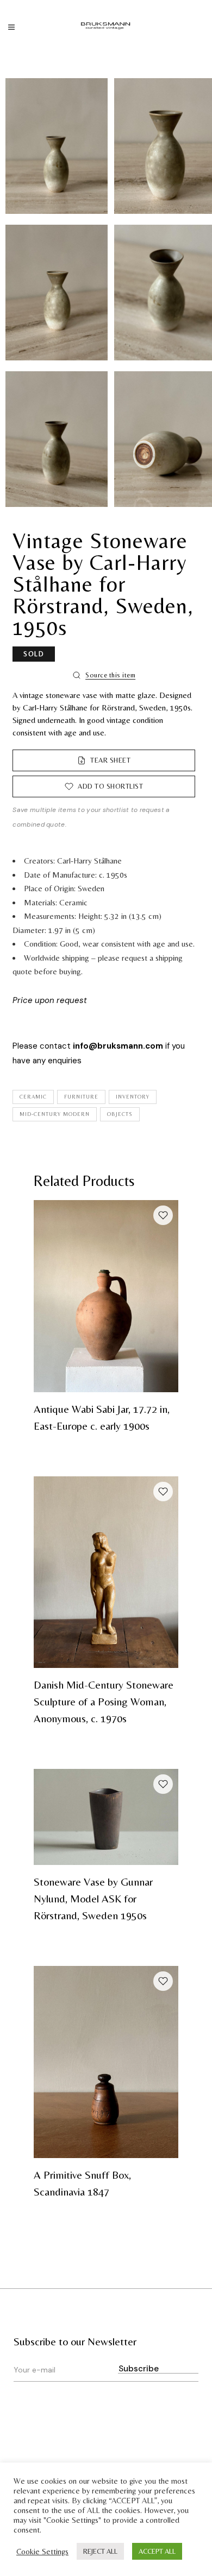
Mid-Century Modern (55, 1114)
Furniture (81, 1097)
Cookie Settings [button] (42, 2551)
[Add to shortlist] (163, 1215)
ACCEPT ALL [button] (157, 2551)
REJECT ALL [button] (100, 2551)
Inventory (133, 1097)
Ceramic (33, 1097)
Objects (120, 1114)
